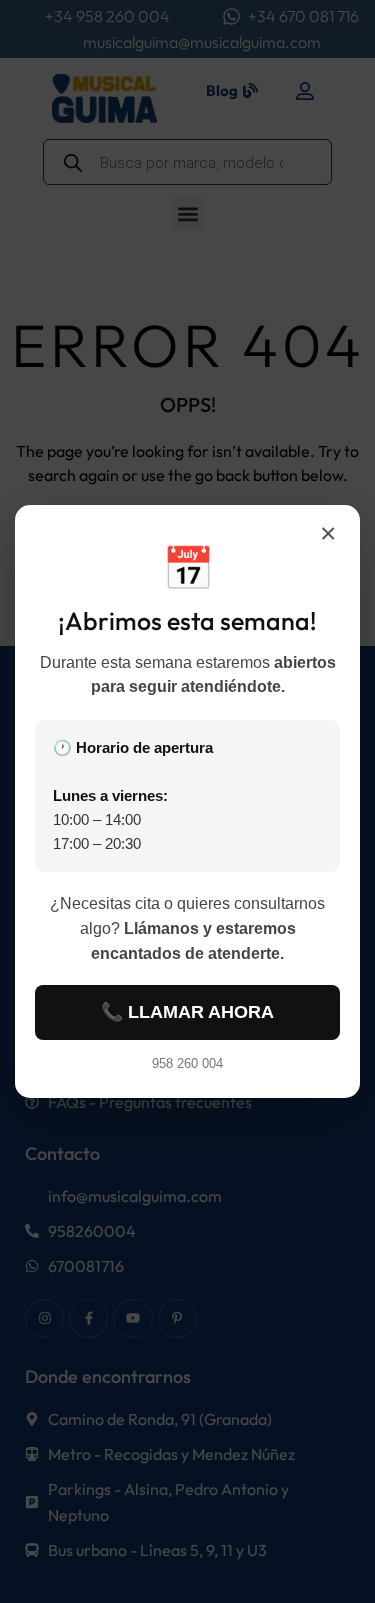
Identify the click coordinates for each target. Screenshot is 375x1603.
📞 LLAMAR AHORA (187, 1012)
